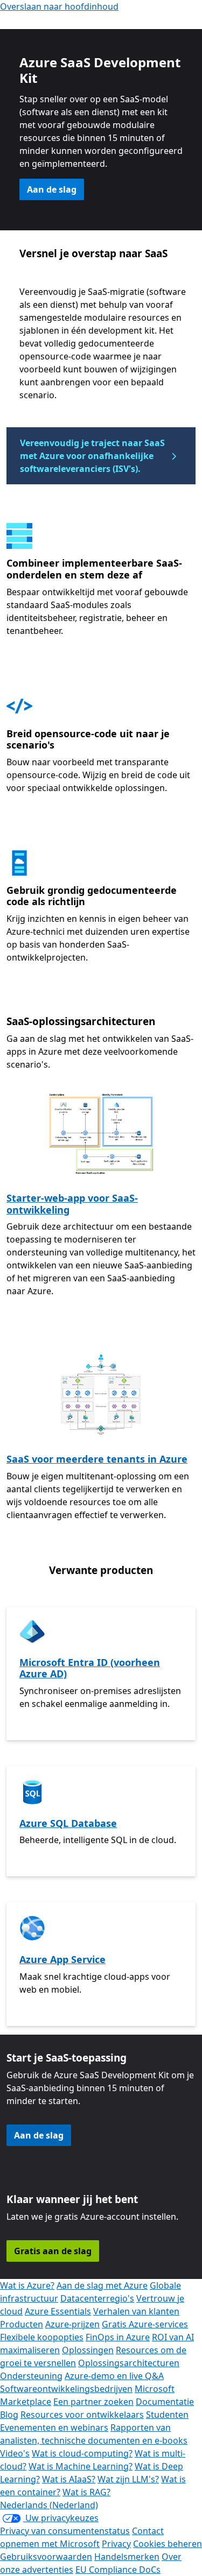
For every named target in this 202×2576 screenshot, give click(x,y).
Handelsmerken (127, 2557)
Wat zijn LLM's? (128, 2479)
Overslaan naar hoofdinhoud (59, 6)
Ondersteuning (31, 2376)
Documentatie (165, 2402)
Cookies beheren (168, 2544)
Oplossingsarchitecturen (129, 2363)
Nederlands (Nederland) (49, 2505)
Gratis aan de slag (53, 2251)
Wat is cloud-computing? (82, 2453)
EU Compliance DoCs (118, 2570)
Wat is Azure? (27, 2285)
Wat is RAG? (86, 2492)
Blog (9, 2415)
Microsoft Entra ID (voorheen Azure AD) (90, 1668)
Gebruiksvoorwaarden (46, 2557)
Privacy (116, 2544)
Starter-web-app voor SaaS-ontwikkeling (72, 1204)
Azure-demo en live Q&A (114, 2376)
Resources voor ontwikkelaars (82, 2415)
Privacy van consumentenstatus (65, 2531)
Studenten (167, 2415)
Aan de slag (52, 189)
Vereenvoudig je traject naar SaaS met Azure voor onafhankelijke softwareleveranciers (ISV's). (92, 456)
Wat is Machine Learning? (81, 2466)
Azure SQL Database (68, 1823)
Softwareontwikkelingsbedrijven (66, 2389)
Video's (15, 2453)
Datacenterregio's (97, 2298)
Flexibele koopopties (42, 2337)
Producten (22, 2324)
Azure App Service (62, 1959)
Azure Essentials (58, 2311)
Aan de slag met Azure (102, 2285)
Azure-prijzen (72, 2324)
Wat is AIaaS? (69, 2479)
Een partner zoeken (93, 2402)
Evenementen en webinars (54, 2427)
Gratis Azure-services (145, 2324)
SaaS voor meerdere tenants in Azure (97, 1459)
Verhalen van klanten (136, 2311)
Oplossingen (88, 2350)
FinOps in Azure (118, 2337)
